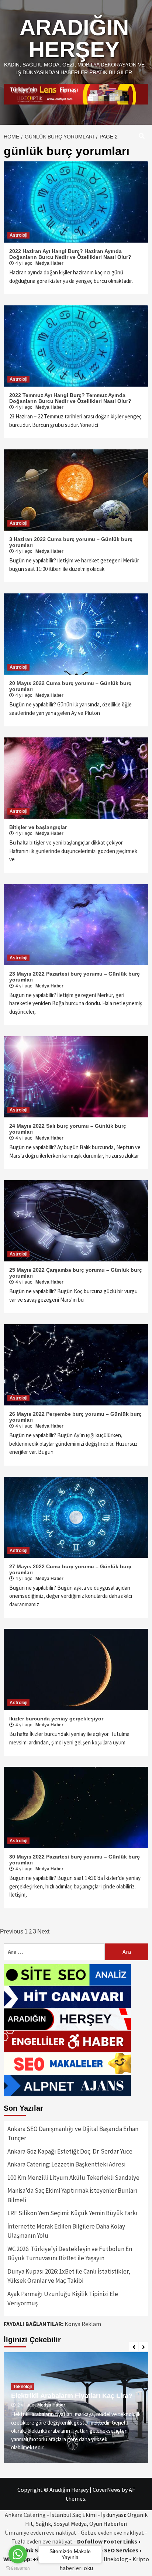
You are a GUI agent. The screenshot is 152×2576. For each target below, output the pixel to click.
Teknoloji (23, 2387)
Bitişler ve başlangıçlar (38, 827)
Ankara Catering (25, 2515)
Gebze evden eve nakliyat (112, 2532)
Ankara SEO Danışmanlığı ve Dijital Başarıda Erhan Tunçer (73, 2134)
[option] (76, 2408)
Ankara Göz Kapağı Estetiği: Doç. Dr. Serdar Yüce (70, 2151)
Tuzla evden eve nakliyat (42, 2541)
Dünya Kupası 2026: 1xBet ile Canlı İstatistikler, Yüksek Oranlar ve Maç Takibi (69, 2276)
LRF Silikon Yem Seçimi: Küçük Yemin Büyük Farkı (72, 2213)
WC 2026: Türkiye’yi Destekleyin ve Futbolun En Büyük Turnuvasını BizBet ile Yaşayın (70, 2254)
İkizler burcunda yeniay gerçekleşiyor (56, 1719)
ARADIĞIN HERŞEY (74, 39)
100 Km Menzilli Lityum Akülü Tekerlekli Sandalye (73, 2178)
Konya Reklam (83, 2324)
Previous (12, 1931)
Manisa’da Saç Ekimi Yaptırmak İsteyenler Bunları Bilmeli (72, 2195)
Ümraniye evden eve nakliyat (41, 2532)
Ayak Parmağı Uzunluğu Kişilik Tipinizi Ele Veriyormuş (63, 2299)
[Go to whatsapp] (18, 2554)
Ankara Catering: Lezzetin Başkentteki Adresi (66, 2164)
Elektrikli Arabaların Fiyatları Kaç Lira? (72, 2396)
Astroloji (18, 235)
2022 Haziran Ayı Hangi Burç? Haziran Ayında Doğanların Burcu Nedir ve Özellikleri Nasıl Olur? (70, 254)
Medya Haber (49, 263)
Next (43, 1931)
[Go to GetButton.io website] (18, 2568)
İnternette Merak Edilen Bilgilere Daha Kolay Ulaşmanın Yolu (66, 2231)
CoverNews (107, 2490)
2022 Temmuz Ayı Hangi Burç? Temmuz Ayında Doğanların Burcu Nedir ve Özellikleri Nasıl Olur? (70, 398)
